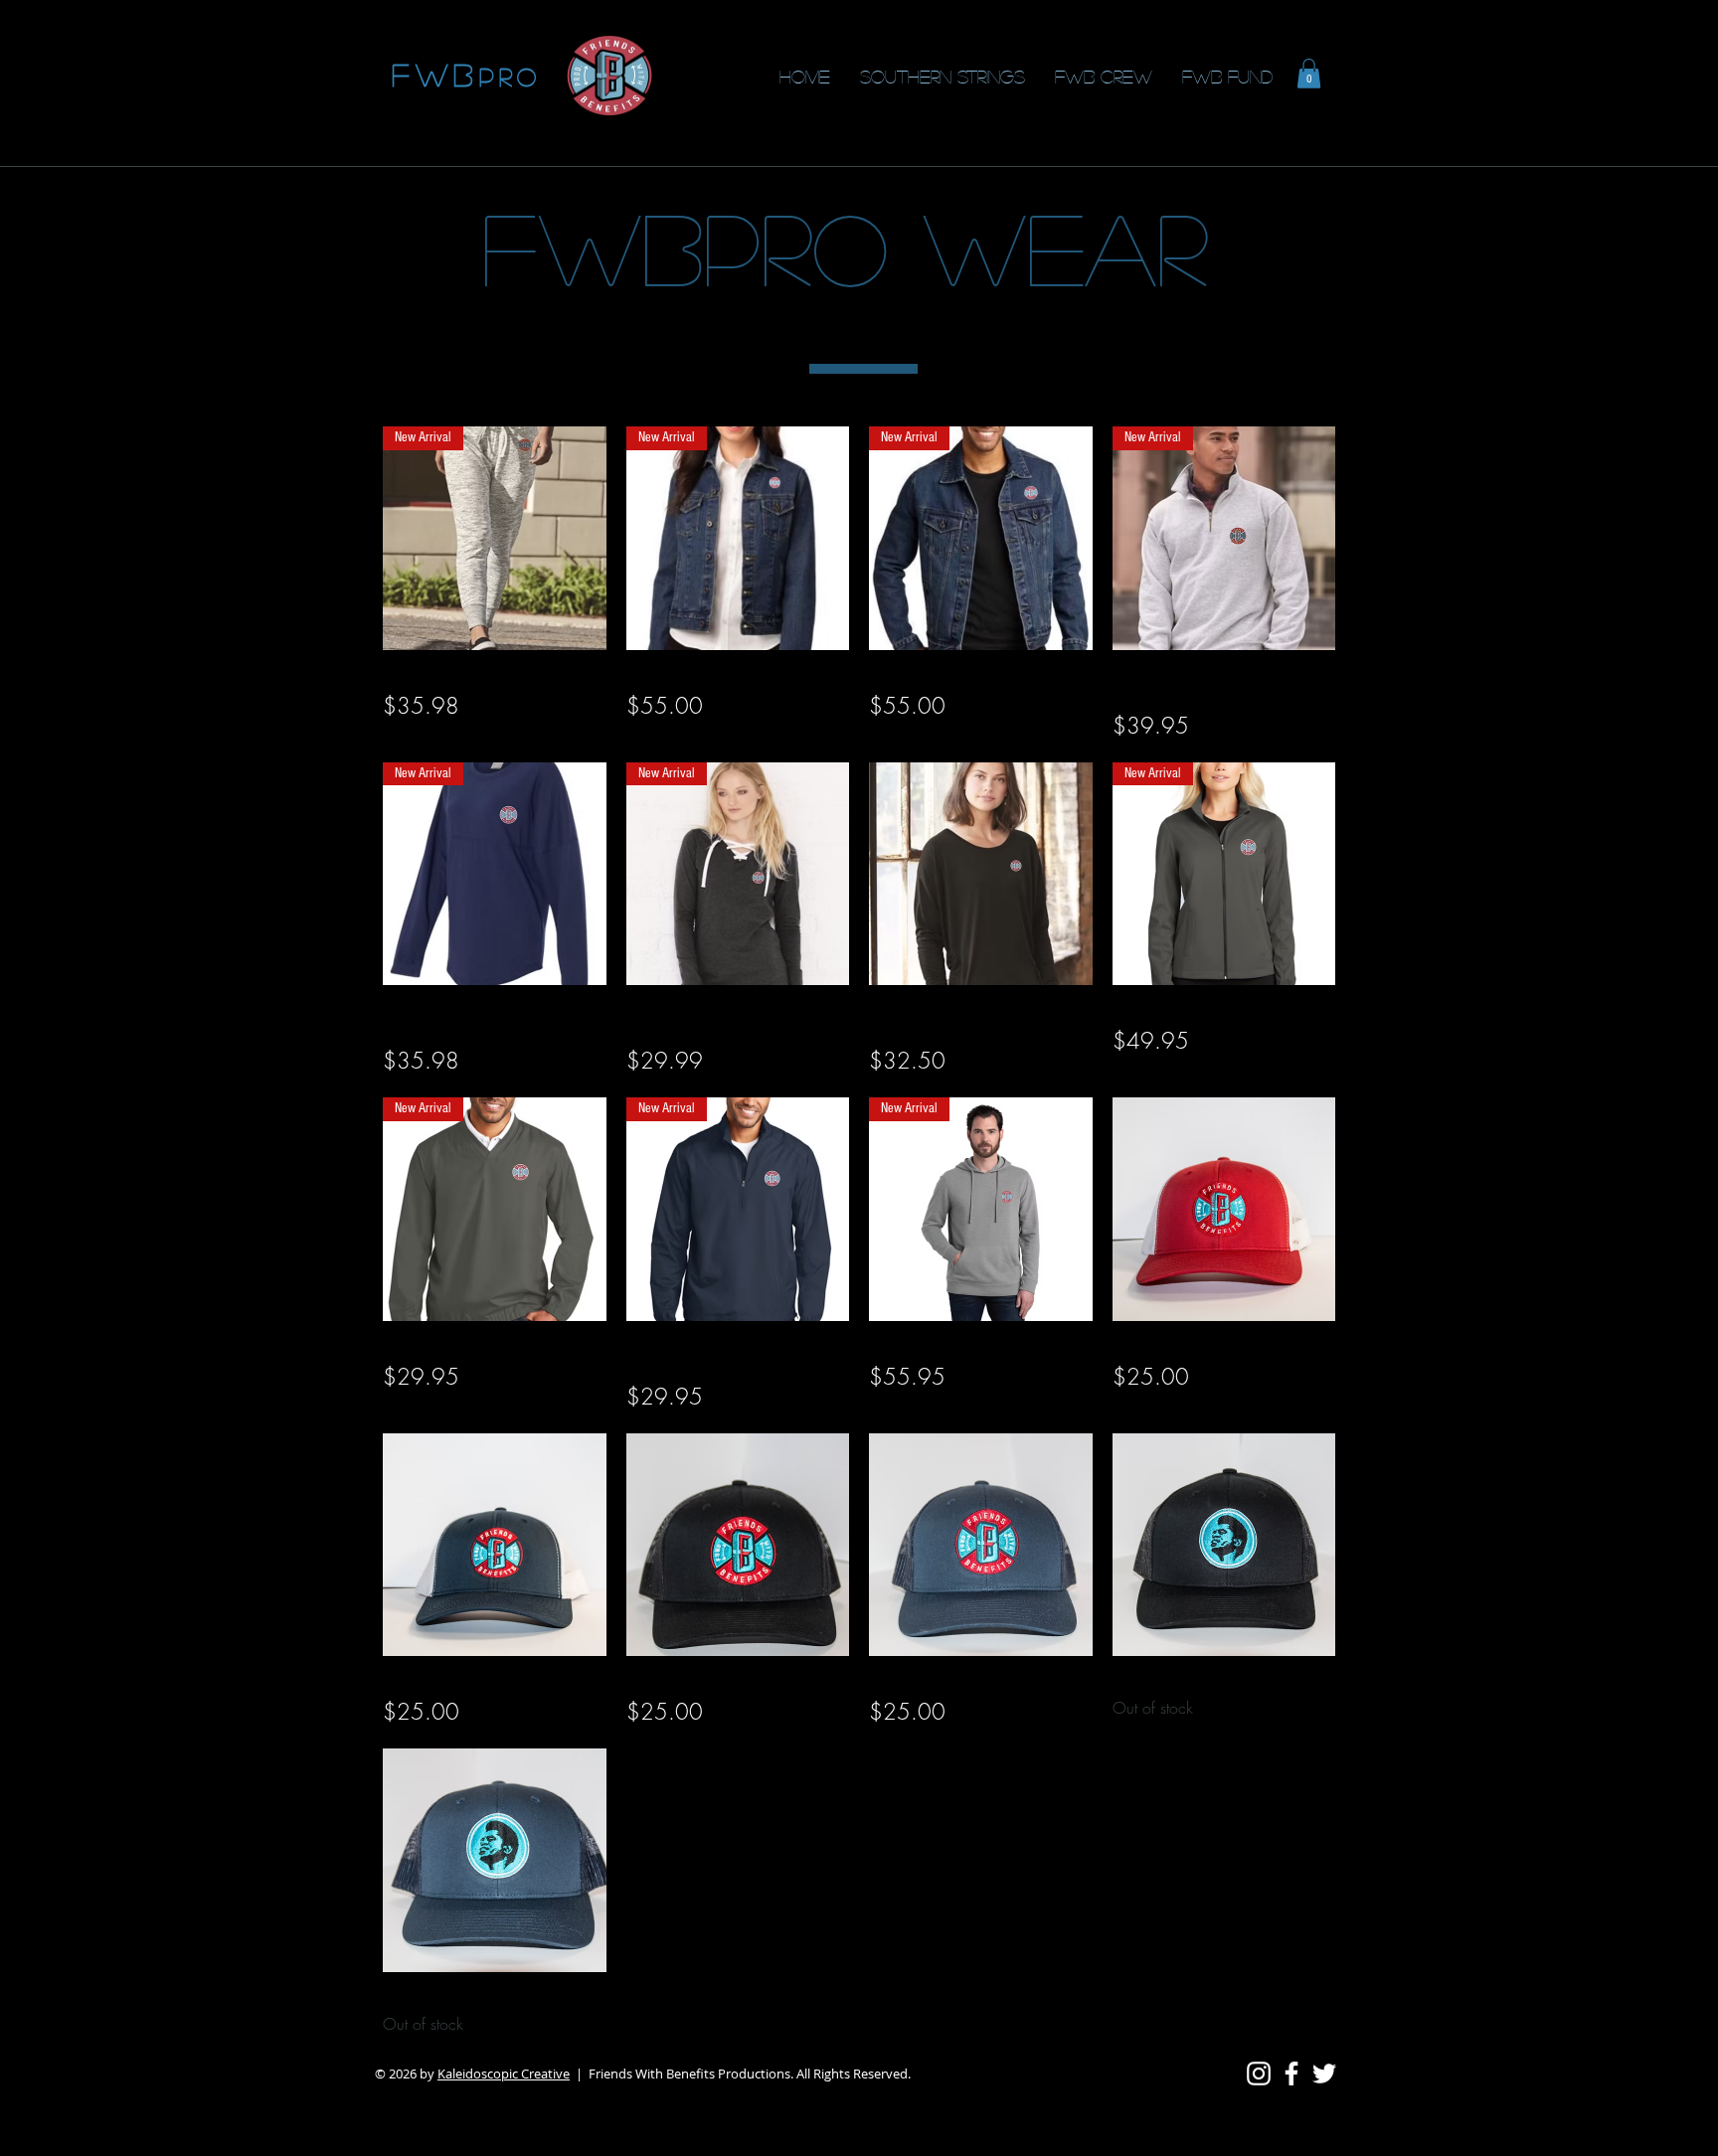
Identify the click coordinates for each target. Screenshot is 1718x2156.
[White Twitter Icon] (1324, 2073)
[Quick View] (981, 874)
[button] (1309, 74)
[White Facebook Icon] (1291, 2073)
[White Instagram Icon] (1259, 2073)
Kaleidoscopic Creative (504, 2073)
